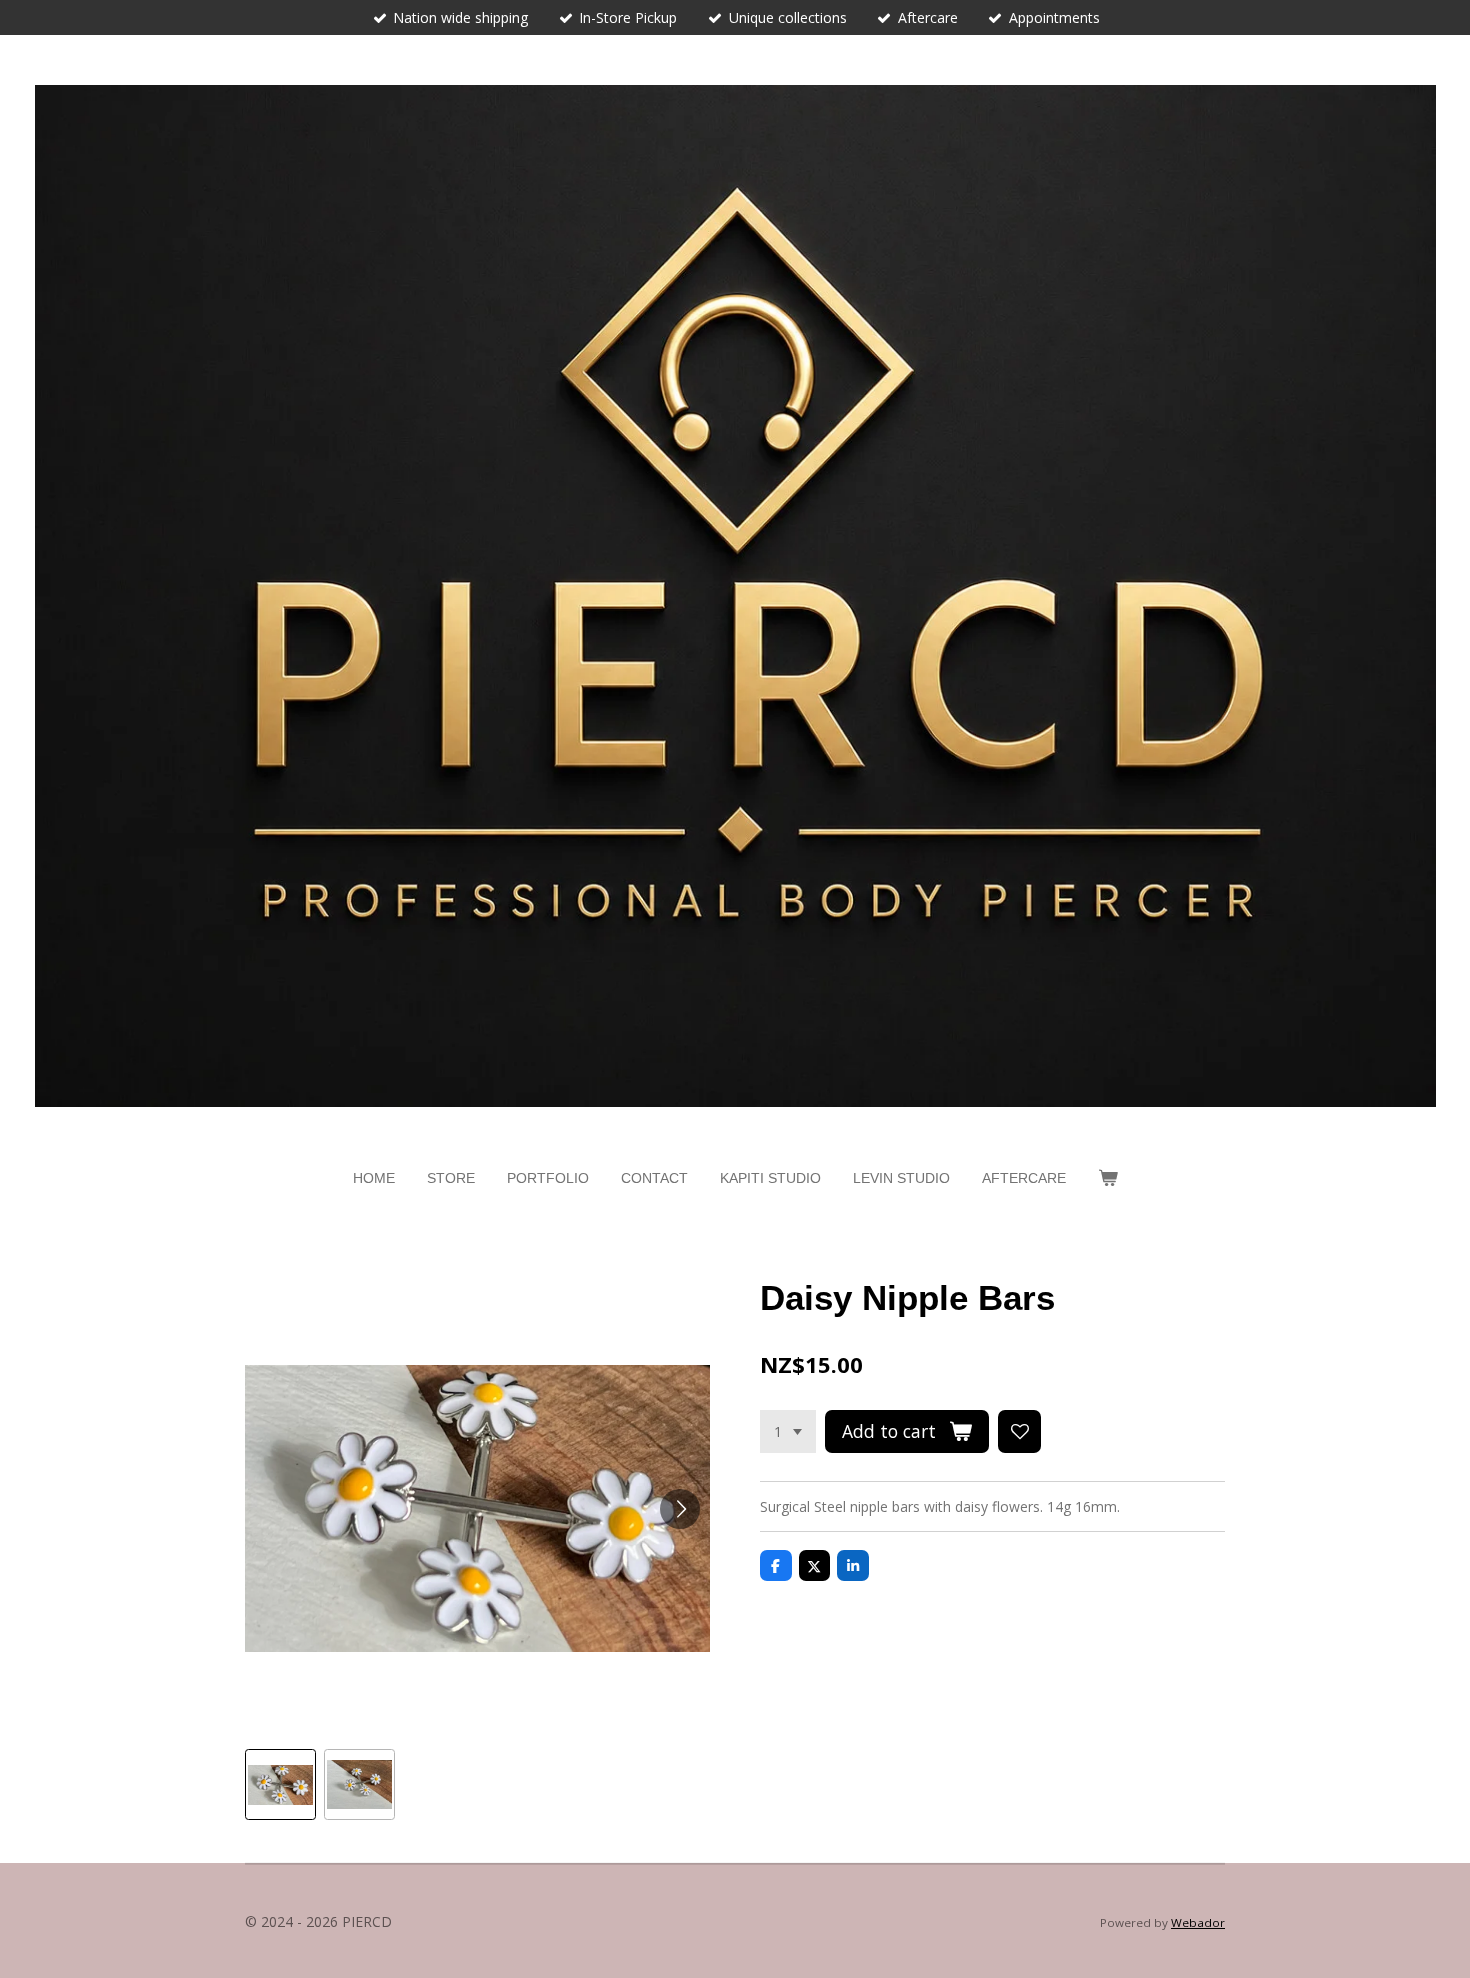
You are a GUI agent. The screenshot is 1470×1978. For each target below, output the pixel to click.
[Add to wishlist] (1020, 1432)
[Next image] (680, 1509)
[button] (280, 1784)
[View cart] (1108, 1178)
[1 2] (788, 1432)
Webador (1198, 1922)
